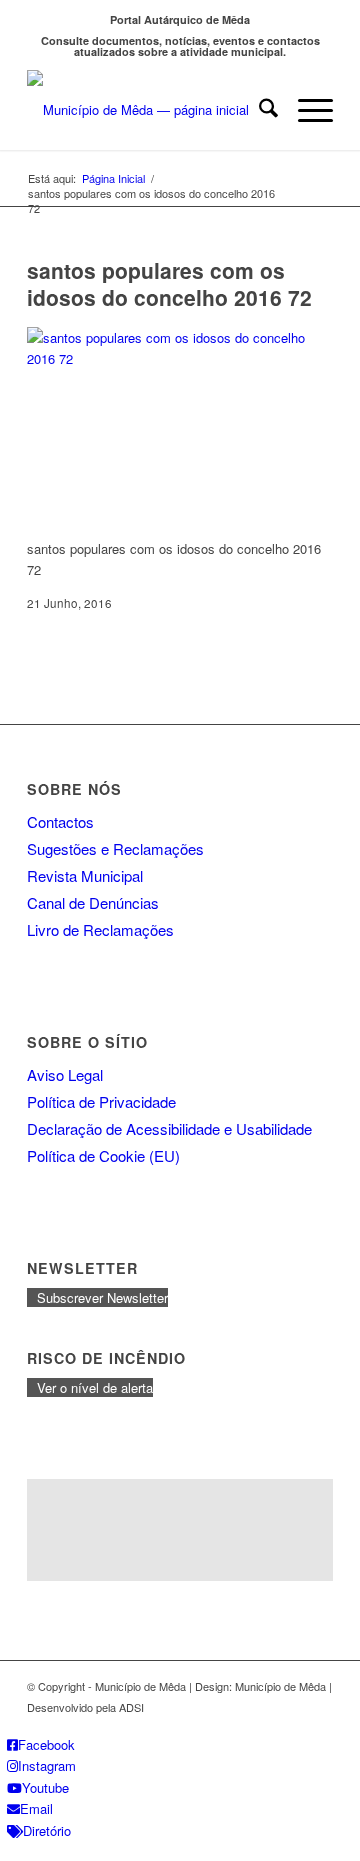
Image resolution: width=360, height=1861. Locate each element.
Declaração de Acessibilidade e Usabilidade (169, 1128)
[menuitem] (258, 110)
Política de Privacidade (101, 1101)
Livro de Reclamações (100, 929)
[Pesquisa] (258, 110)
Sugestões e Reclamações (115, 848)
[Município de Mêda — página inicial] (149, 110)
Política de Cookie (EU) (103, 1155)
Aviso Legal (65, 1074)
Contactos (60, 821)
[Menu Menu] (305, 110)
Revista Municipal (85, 875)
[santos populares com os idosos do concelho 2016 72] (177, 358)
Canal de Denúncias (93, 902)
